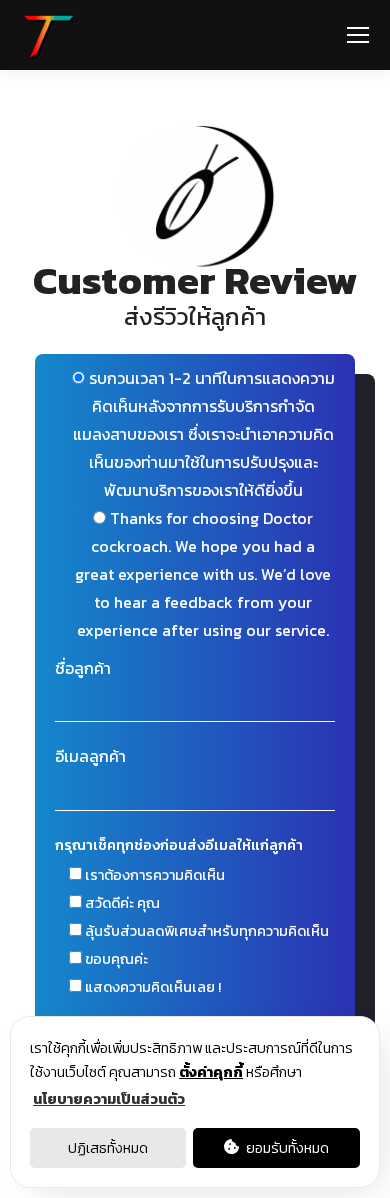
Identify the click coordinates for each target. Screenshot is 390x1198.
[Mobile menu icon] (358, 35)
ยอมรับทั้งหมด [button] (286, 1148)
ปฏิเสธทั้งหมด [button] (108, 1148)
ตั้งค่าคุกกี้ (211, 1072)
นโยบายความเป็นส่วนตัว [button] (109, 1099)
